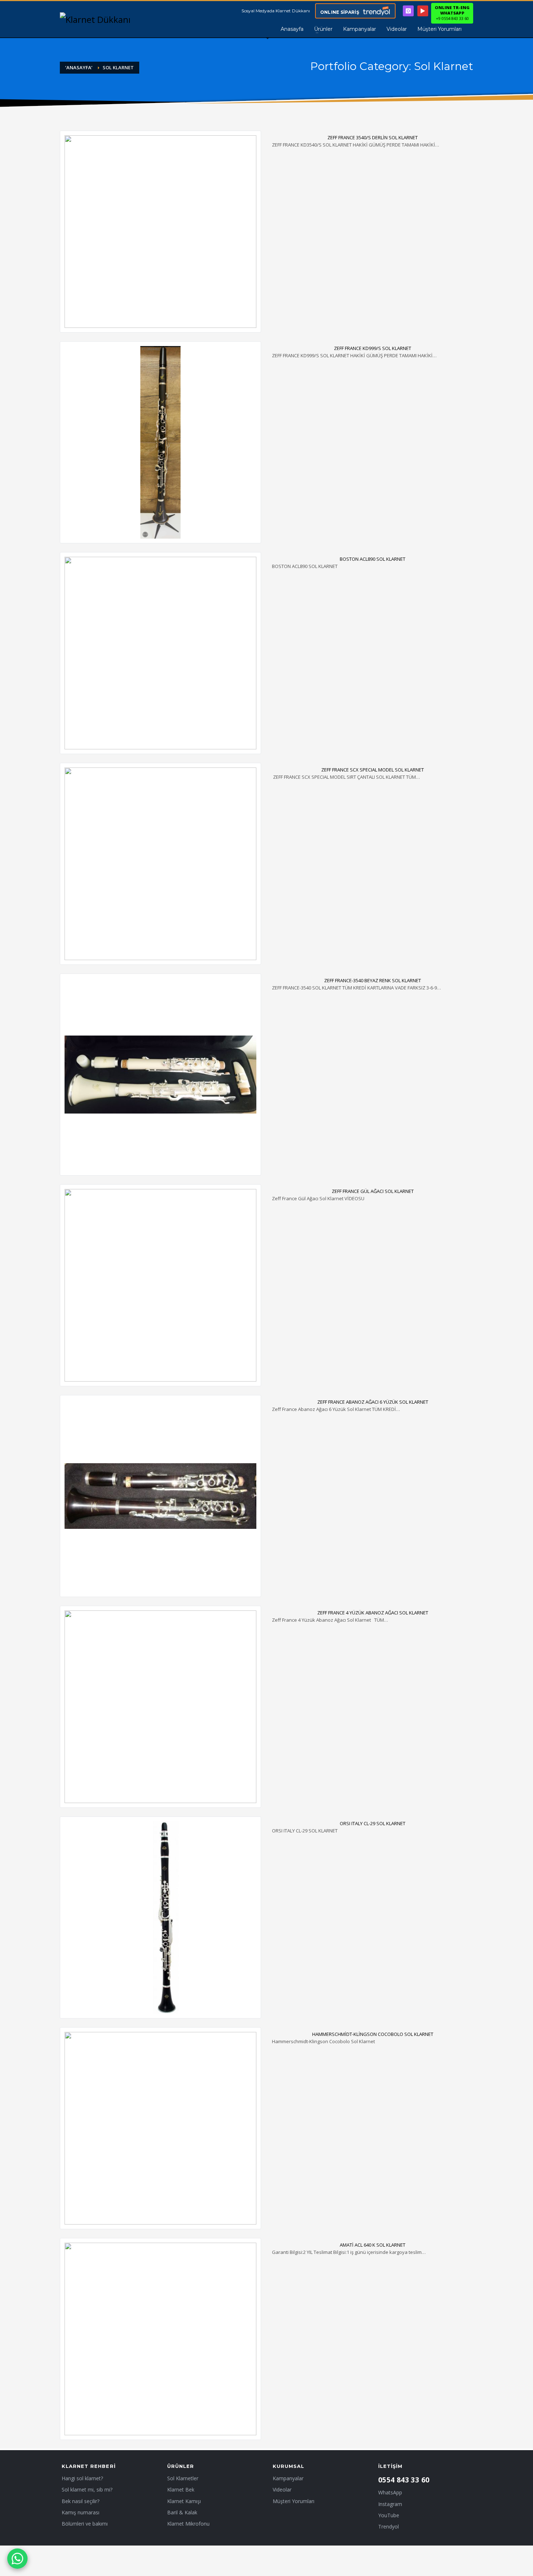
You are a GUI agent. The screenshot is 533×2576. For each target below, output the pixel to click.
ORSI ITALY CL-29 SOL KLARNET (373, 1823)
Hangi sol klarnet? (82, 2478)
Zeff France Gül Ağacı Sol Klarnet (373, 1191)
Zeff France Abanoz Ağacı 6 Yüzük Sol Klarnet (373, 1402)
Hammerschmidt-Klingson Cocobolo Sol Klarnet (373, 2034)
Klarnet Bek (181, 2489)
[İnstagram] (408, 11)
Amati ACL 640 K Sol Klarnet (373, 2245)
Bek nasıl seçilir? (80, 2501)
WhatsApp (390, 2492)
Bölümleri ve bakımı (85, 2524)
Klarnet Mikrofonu (188, 2524)
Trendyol (389, 2526)
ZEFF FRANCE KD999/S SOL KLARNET (373, 348)
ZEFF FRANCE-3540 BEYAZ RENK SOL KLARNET (373, 980)
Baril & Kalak (182, 2512)
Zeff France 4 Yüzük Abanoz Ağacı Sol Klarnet (373, 1613)
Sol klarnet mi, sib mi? (87, 2489)
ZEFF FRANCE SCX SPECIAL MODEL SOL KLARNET (373, 770)
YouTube (389, 2515)
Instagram (390, 2504)
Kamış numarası (80, 2512)
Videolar (282, 2489)
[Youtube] (423, 11)
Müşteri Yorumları (294, 2501)
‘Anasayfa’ (79, 67)
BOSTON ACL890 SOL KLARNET (373, 559)
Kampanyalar (288, 2478)
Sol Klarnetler (183, 2478)
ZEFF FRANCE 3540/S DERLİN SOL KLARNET (373, 137)
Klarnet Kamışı (184, 2501)
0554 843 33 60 (404, 2480)
